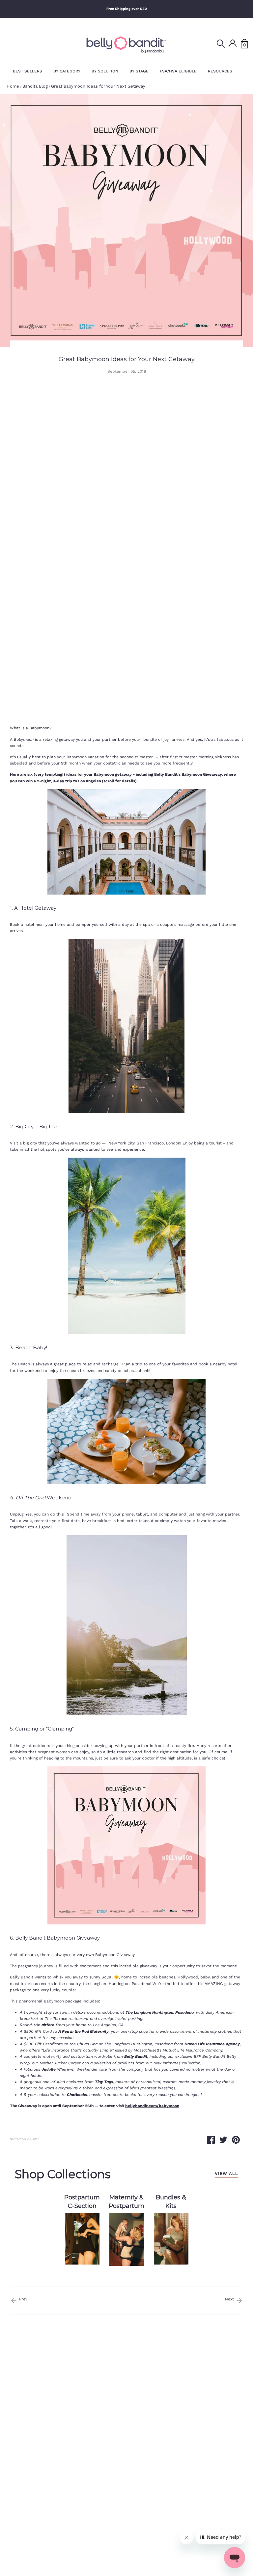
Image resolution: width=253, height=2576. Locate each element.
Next (230, 2299)
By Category (67, 71)
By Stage (139, 71)
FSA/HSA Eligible (178, 71)
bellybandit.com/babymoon (152, 2106)
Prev (23, 2299)
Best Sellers (28, 71)
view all (226, 2173)
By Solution (105, 71)
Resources (220, 71)
